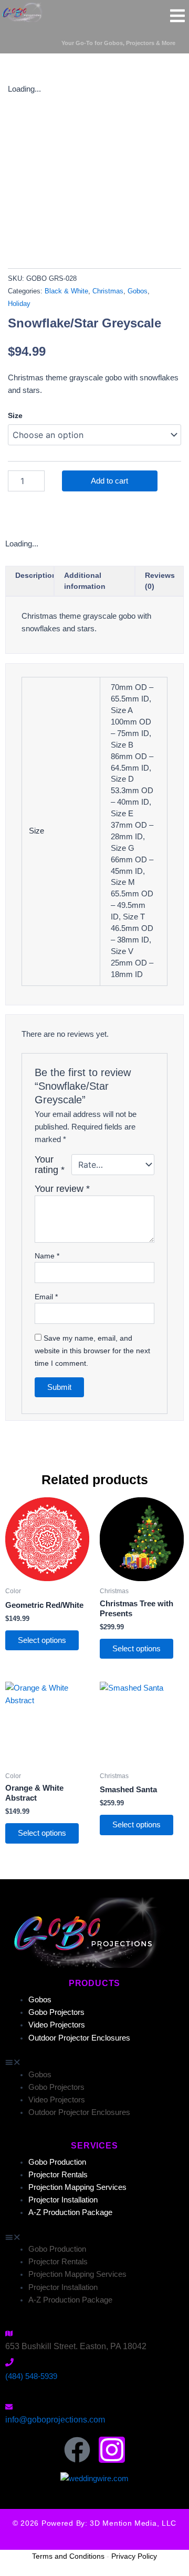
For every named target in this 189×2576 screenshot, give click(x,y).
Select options (42, 1640)
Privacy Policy (134, 2556)
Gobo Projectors (56, 2012)
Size (15, 415)
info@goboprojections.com (55, 2420)
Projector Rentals (58, 2175)
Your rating (50, 1165)
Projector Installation (63, 2200)
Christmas (108, 291)
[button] (94, 2062)
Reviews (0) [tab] (160, 581)
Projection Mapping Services (77, 2187)
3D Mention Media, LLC (133, 2523)
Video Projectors (57, 2025)
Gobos (138, 291)
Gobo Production (57, 2162)
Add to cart (109, 481)
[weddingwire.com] (94, 2478)
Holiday (19, 304)
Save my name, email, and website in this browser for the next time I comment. (92, 1351)
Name (47, 1256)
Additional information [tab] (85, 581)
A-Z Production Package (70, 2212)
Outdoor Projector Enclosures (79, 2038)
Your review (62, 1189)
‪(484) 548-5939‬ (31, 2376)
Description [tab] (36, 575)
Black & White (66, 291)
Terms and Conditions (68, 2556)
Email (46, 1297)
